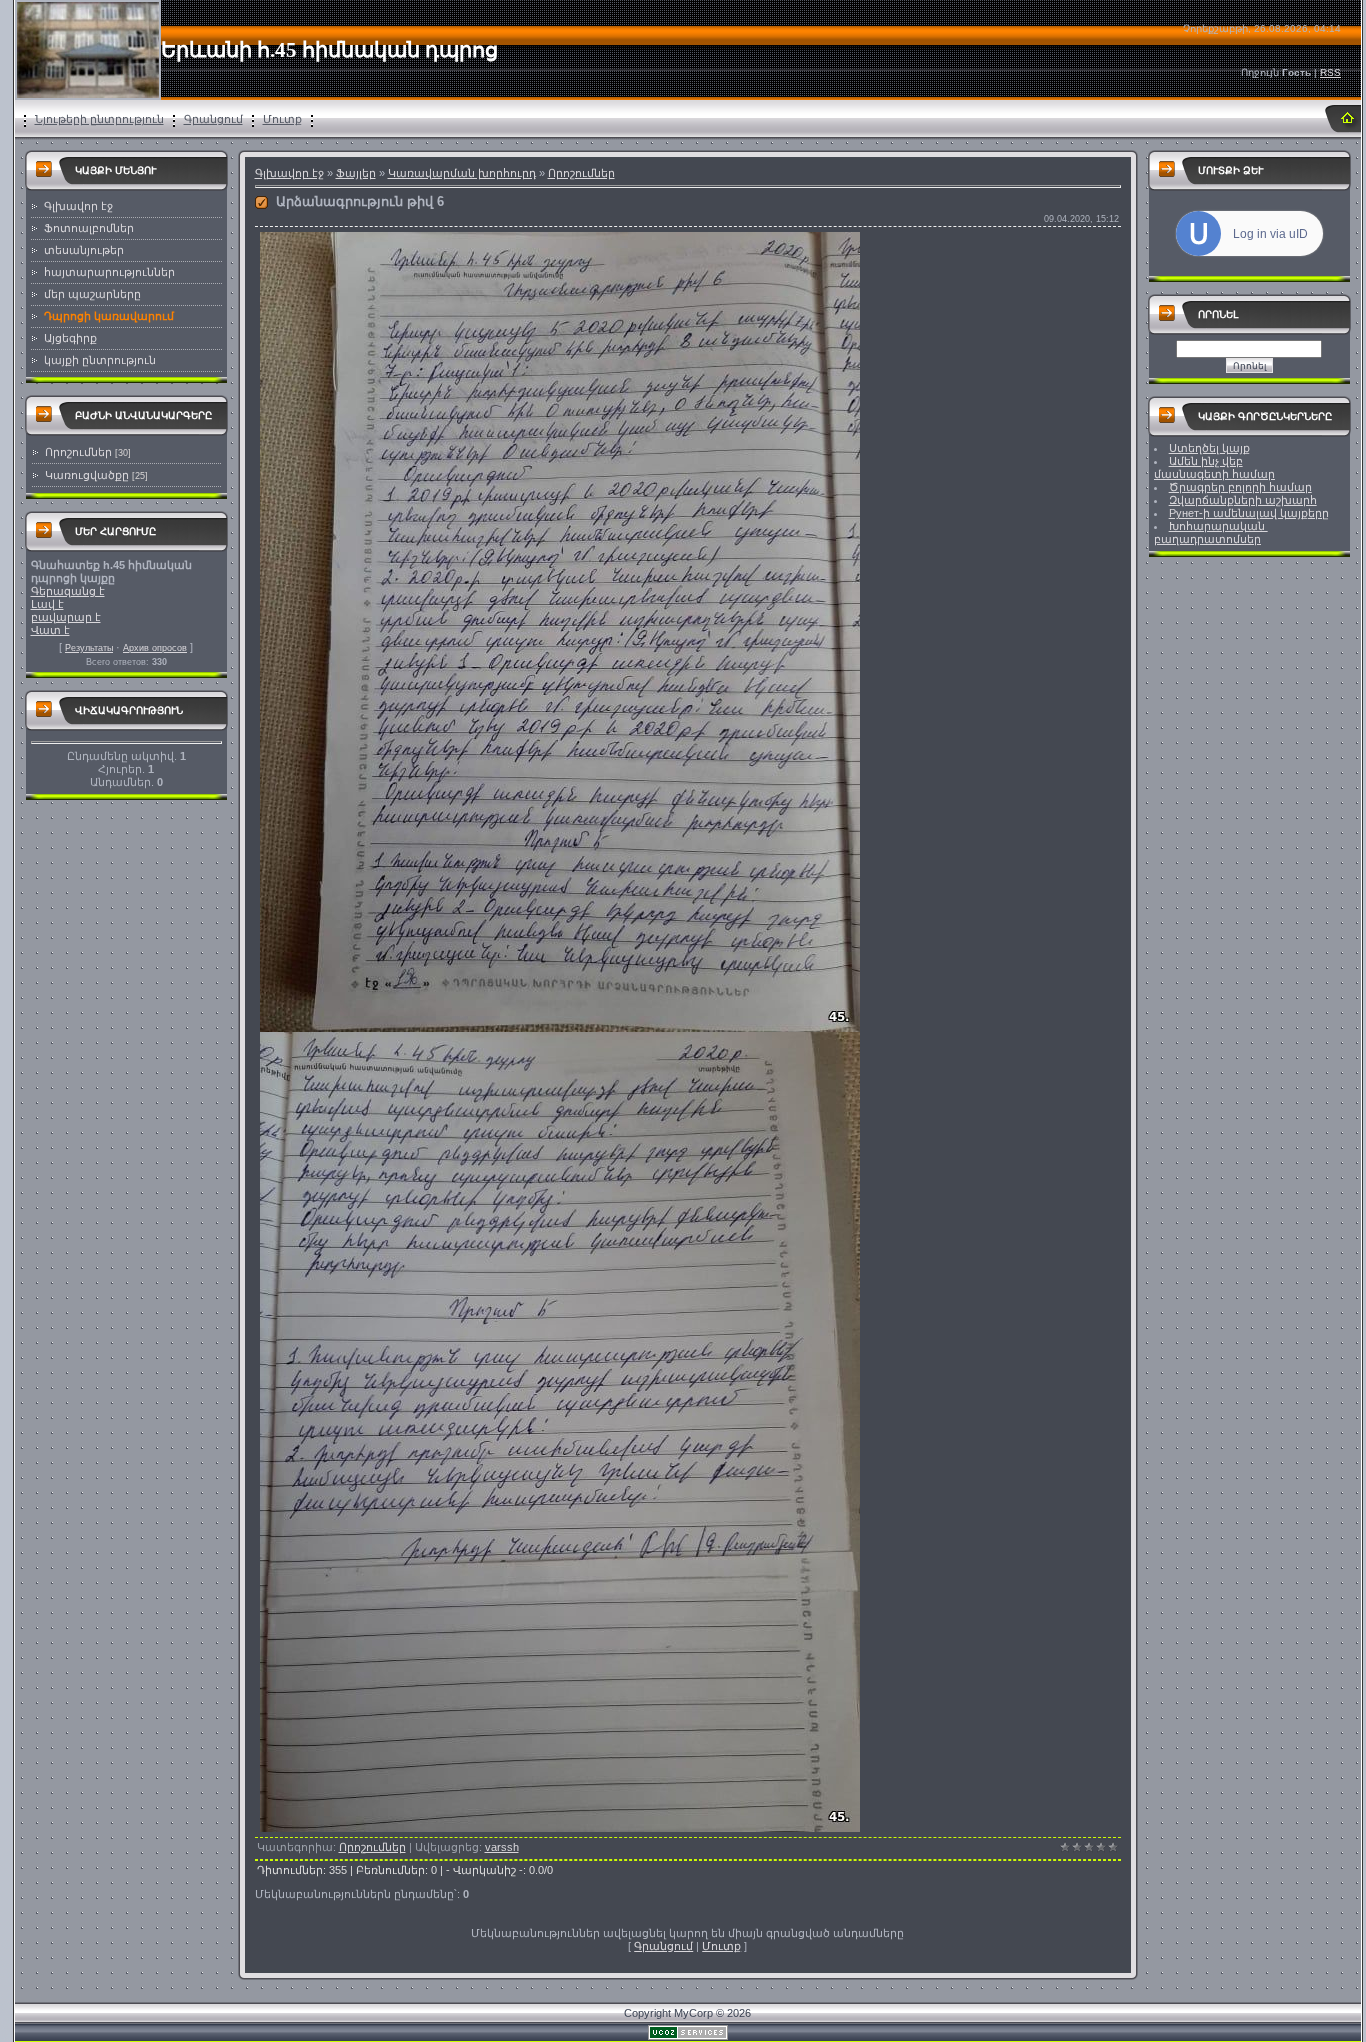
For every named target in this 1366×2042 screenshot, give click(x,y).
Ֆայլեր (356, 173)
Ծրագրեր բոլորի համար (1240, 487)
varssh (502, 1847)
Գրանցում (213, 119)
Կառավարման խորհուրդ (462, 173)
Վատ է (50, 630)
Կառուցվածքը (87, 475)
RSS (1330, 72)
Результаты (89, 648)
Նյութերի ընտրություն (99, 119)
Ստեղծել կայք (1209, 448)
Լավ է (47, 604)
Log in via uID (1270, 234)
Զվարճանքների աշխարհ (1243, 500)
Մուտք (282, 119)
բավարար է (66, 617)
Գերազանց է (68, 591)
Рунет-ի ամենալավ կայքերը (1249, 513)
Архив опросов (155, 648)
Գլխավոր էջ (289, 173)
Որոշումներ (78, 452)
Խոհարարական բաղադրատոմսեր (1211, 532)
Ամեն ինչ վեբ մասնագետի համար (1214, 467)
